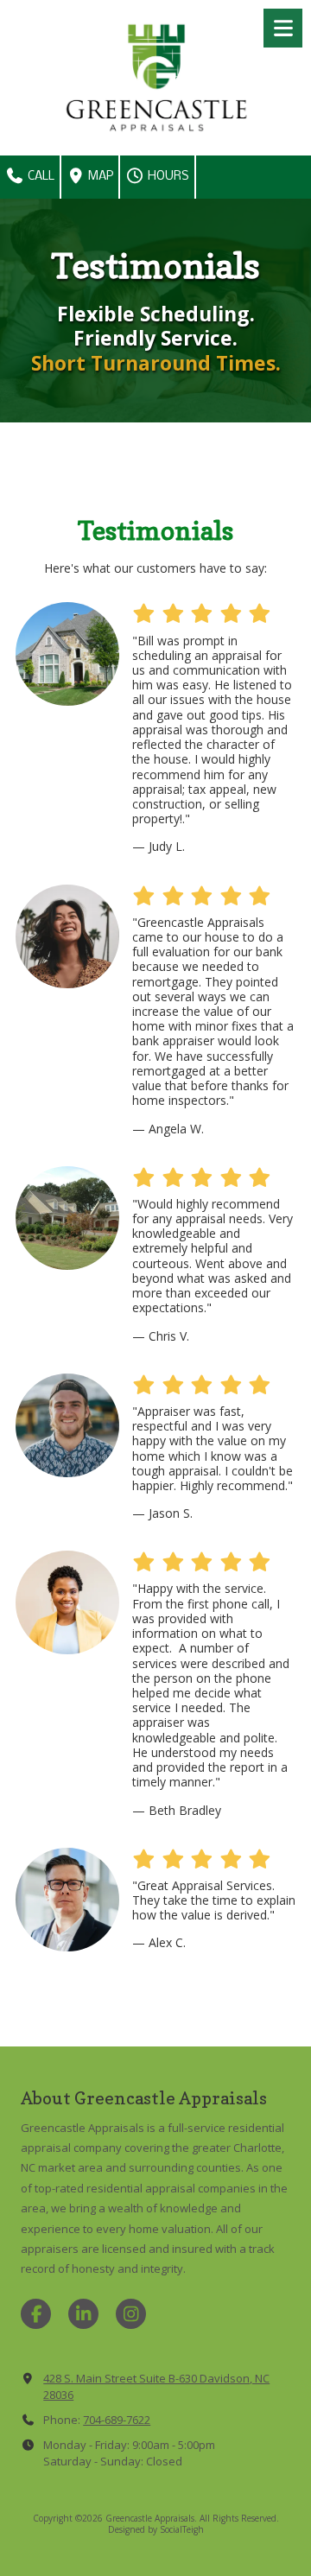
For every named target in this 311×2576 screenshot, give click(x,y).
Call (40, 177)
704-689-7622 (117, 2420)
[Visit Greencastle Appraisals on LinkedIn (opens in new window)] (83, 2314)
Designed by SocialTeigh (156, 2529)
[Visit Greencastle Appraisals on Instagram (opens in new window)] (131, 2314)
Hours (167, 177)
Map (99, 177)
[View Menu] (283, 28)
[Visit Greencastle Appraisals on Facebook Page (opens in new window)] (36, 2314)
